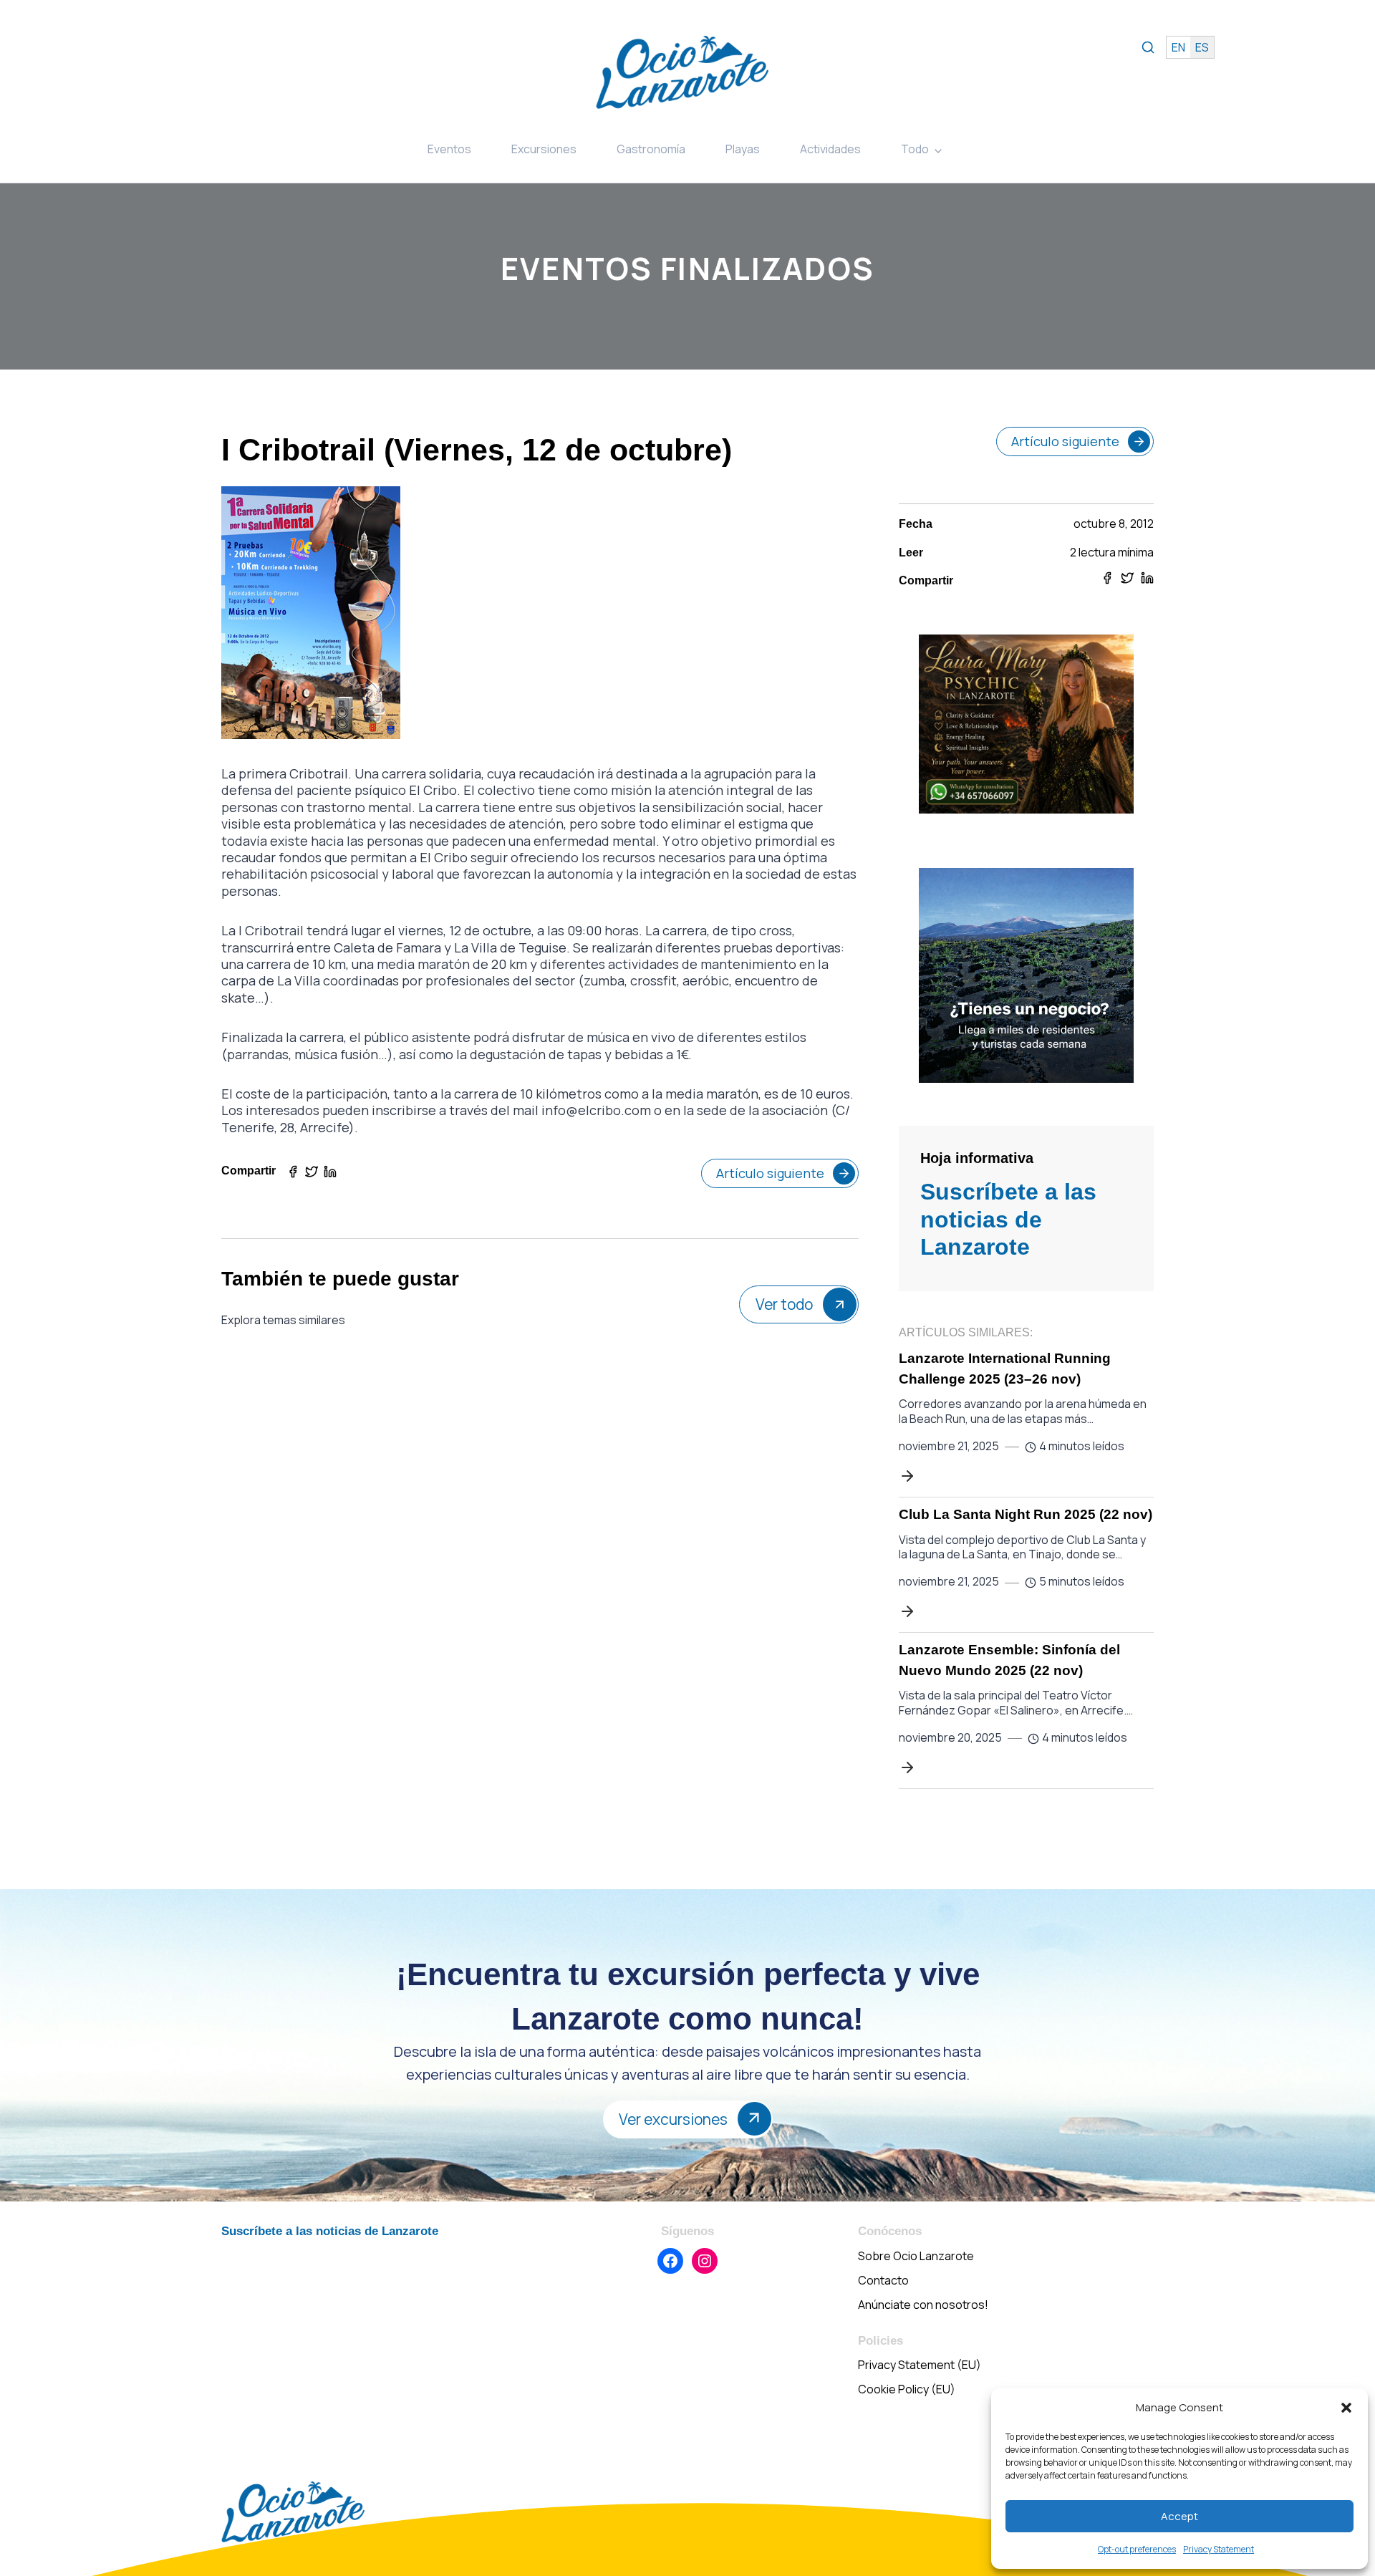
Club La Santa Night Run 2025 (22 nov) (1026, 1514)
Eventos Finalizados (687, 268)
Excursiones (544, 149)
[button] (1346, 2408)
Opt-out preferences (1137, 2549)
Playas (743, 149)
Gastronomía (651, 149)
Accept (1179, 2516)
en (1178, 47)
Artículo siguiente (770, 1173)
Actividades (830, 149)
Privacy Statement (1219, 2549)
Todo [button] (915, 149)
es (1202, 47)
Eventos (449, 149)
